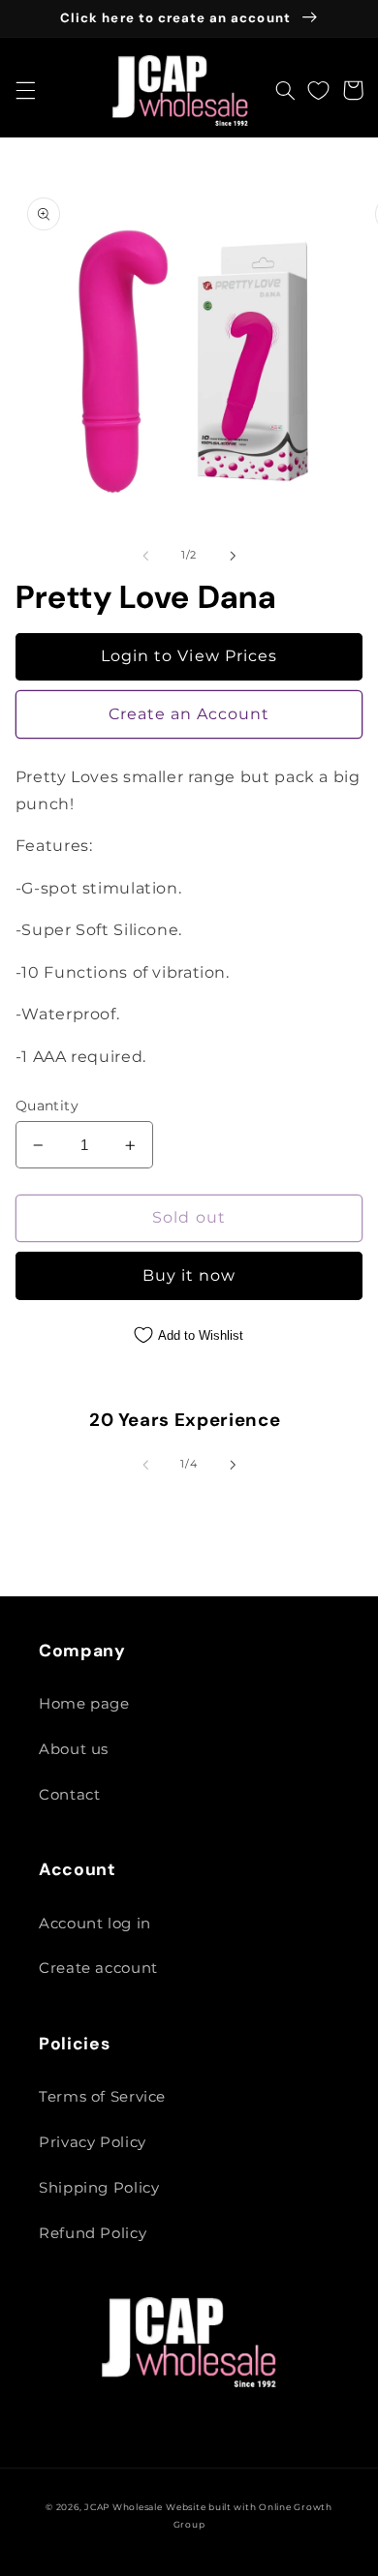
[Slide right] (233, 556)
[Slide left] (145, 556)
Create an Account (189, 714)
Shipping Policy (99, 2188)
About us (74, 1749)
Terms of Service (102, 2097)
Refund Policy (93, 2233)
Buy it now (189, 1275)
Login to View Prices (189, 656)
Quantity (47, 1106)
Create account (98, 1968)
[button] (25, 90)
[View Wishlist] (318, 90)
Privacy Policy (93, 2142)
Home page (84, 1704)
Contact (69, 1795)
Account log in (95, 1924)
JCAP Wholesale (123, 2507)
